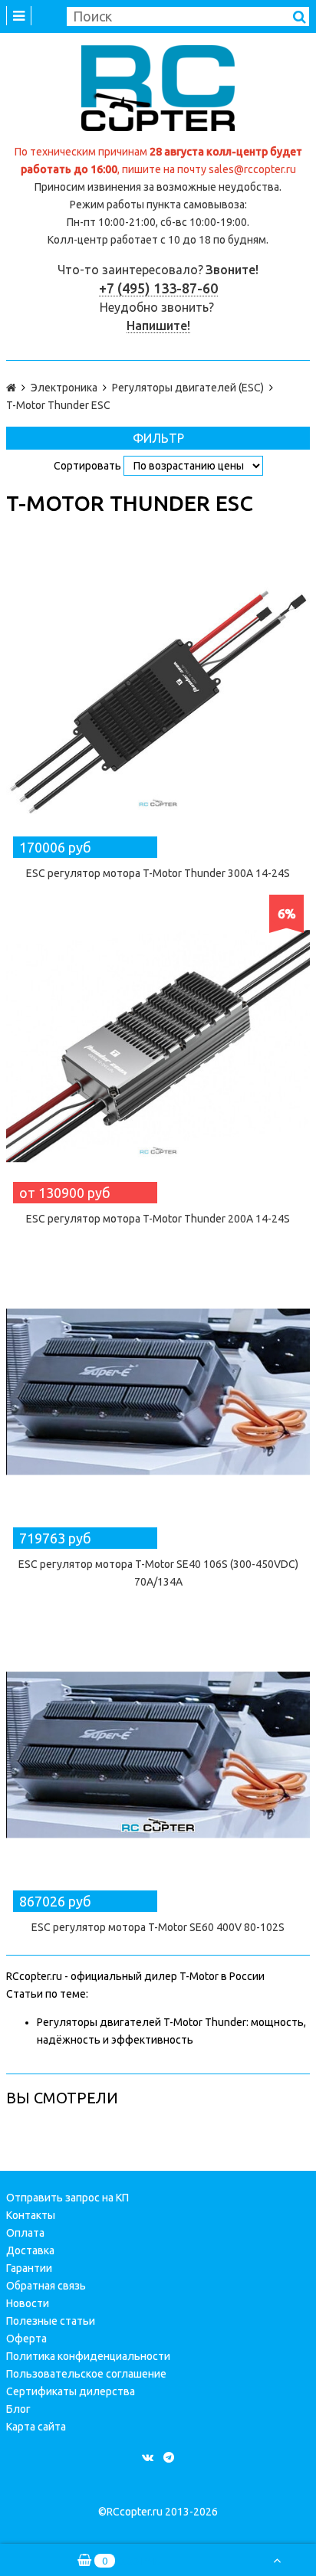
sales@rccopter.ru (252, 169)
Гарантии (29, 2268)
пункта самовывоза (196, 205)
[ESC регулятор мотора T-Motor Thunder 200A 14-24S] (158, 1046)
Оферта (26, 2339)
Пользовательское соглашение (86, 2374)
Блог (18, 2409)
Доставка (30, 2250)
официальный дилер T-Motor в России (168, 1976)
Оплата (25, 2233)
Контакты (31, 2215)
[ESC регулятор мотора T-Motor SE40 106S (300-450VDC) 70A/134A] (158, 1392)
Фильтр (158, 438)
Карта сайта (36, 2427)
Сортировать (87, 466)
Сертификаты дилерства (71, 2391)
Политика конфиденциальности (88, 2356)
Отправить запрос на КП (67, 2198)
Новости (28, 2303)
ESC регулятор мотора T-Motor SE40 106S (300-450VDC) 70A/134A (158, 1573)
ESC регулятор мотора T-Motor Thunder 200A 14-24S (158, 1219)
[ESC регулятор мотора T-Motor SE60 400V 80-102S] (158, 1755)
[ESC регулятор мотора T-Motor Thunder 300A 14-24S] (158, 701)
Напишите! (158, 326)
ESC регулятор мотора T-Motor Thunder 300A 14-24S (158, 873)
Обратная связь (46, 2286)
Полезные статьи (51, 2321)
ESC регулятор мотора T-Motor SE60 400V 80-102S (158, 1927)
